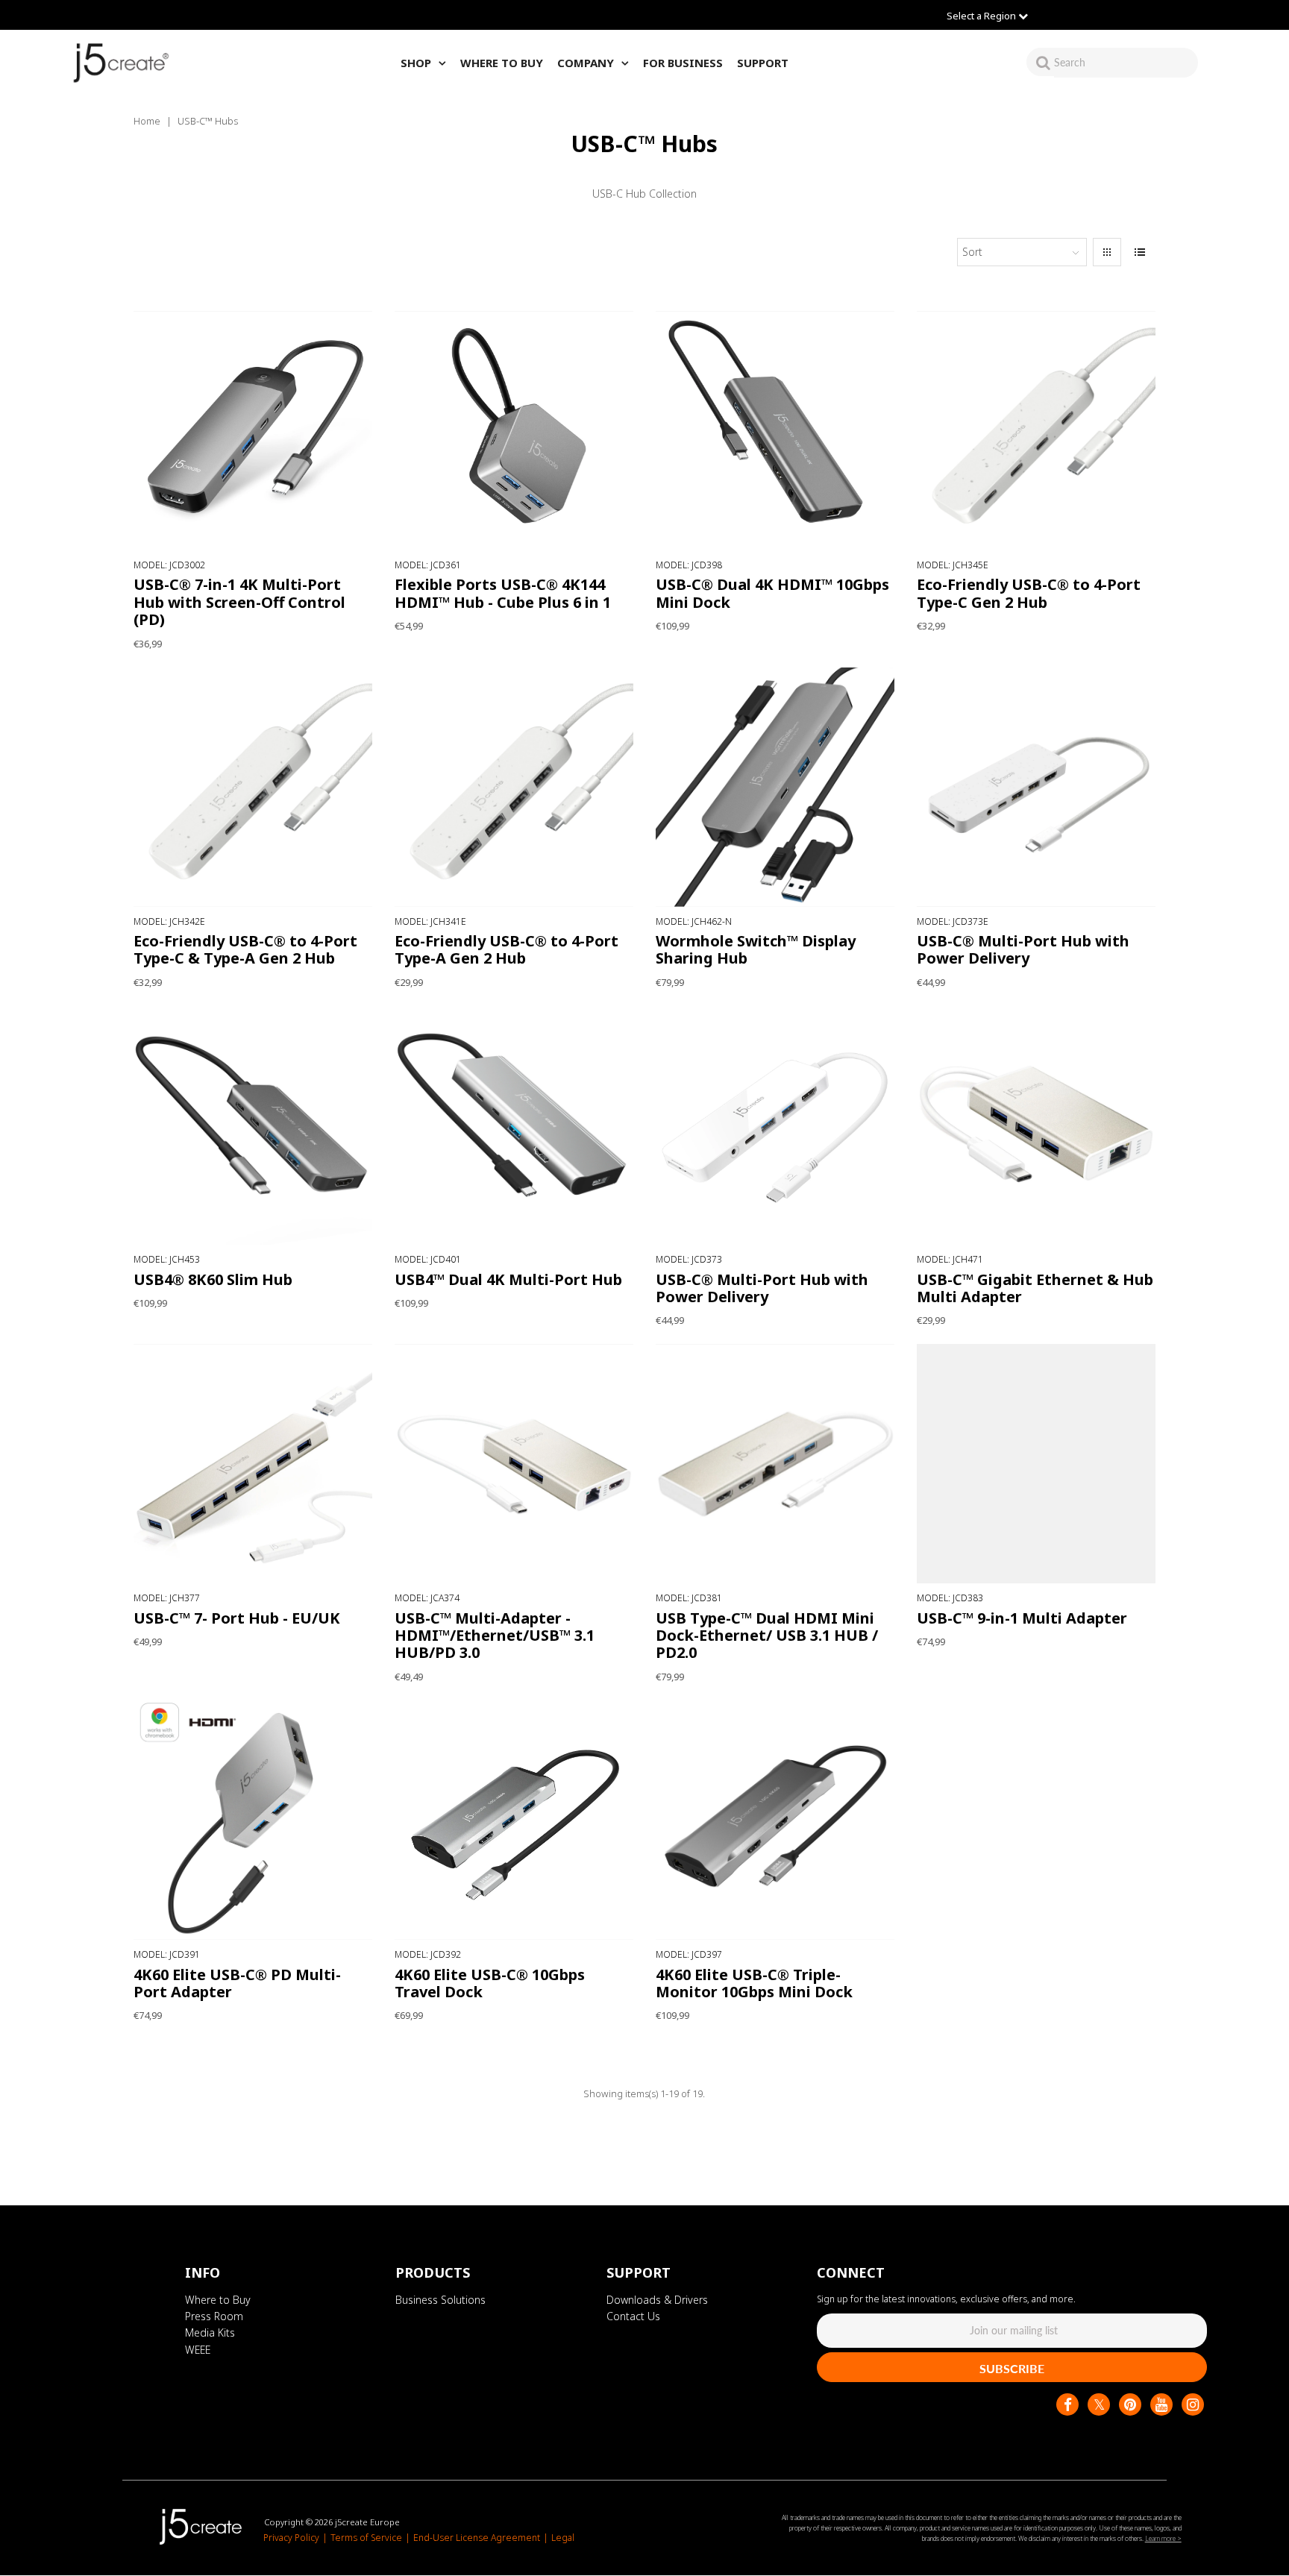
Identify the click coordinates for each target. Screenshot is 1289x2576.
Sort (972, 252)
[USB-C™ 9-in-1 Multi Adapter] (1036, 1464)
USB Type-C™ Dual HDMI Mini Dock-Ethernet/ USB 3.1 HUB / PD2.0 (767, 1636)
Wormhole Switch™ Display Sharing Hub (756, 949)
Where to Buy (218, 2300)
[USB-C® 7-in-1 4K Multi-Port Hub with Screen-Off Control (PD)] (253, 431)
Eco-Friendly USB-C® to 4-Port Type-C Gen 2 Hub (1029, 593)
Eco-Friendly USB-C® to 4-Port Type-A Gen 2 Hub (506, 949)
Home (147, 121)
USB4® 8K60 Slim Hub (213, 1279)
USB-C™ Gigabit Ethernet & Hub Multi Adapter (1035, 1288)
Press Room (214, 2316)
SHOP (416, 63)
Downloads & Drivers (657, 2300)
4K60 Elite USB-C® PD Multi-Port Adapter (237, 1982)
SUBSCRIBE (1012, 2368)
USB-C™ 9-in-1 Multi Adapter (1022, 1618)
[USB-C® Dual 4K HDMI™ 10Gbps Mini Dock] (775, 431)
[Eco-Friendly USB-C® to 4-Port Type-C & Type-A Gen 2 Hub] (253, 787)
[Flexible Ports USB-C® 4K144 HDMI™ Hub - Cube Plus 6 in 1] (514, 431)
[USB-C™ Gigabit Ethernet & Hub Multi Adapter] (1036, 1126)
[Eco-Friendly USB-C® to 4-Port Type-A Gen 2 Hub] (514, 787)
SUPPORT (763, 63)
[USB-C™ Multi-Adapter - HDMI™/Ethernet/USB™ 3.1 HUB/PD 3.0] (514, 1464)
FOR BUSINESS (683, 63)
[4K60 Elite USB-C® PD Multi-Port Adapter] (253, 1820)
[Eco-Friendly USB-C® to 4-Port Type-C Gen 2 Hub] (1036, 431)
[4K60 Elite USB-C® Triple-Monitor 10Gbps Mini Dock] (775, 1820)
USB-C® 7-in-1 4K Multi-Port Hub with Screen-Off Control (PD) (239, 602)
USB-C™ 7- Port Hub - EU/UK (237, 1618)
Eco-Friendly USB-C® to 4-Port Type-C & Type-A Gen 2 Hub (245, 949)
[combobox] (1126, 62)
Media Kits (210, 2333)
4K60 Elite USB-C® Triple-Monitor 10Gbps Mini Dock (754, 1982)
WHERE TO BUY (502, 63)
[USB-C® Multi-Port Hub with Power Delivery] (1036, 787)
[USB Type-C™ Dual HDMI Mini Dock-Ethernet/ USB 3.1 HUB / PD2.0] (775, 1464)
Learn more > (1163, 2538)
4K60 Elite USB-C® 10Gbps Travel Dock (490, 1982)
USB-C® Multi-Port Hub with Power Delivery (1023, 949)
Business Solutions (440, 2300)
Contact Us (633, 2316)
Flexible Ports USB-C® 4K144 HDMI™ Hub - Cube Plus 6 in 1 (503, 593)
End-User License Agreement (477, 2538)
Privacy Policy (291, 2538)
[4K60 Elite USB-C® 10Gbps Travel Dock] (514, 1820)
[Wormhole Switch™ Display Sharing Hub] (775, 787)
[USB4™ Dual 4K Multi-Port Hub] (514, 1126)
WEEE (198, 2350)
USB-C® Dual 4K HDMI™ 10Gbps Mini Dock (772, 593)
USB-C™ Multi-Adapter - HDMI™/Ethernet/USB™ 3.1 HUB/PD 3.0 (495, 1636)
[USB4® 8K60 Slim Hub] (253, 1126)
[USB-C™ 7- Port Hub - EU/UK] (253, 1464)
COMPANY (586, 63)
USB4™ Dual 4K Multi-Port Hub (508, 1279)
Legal (563, 2538)
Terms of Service (366, 2538)
